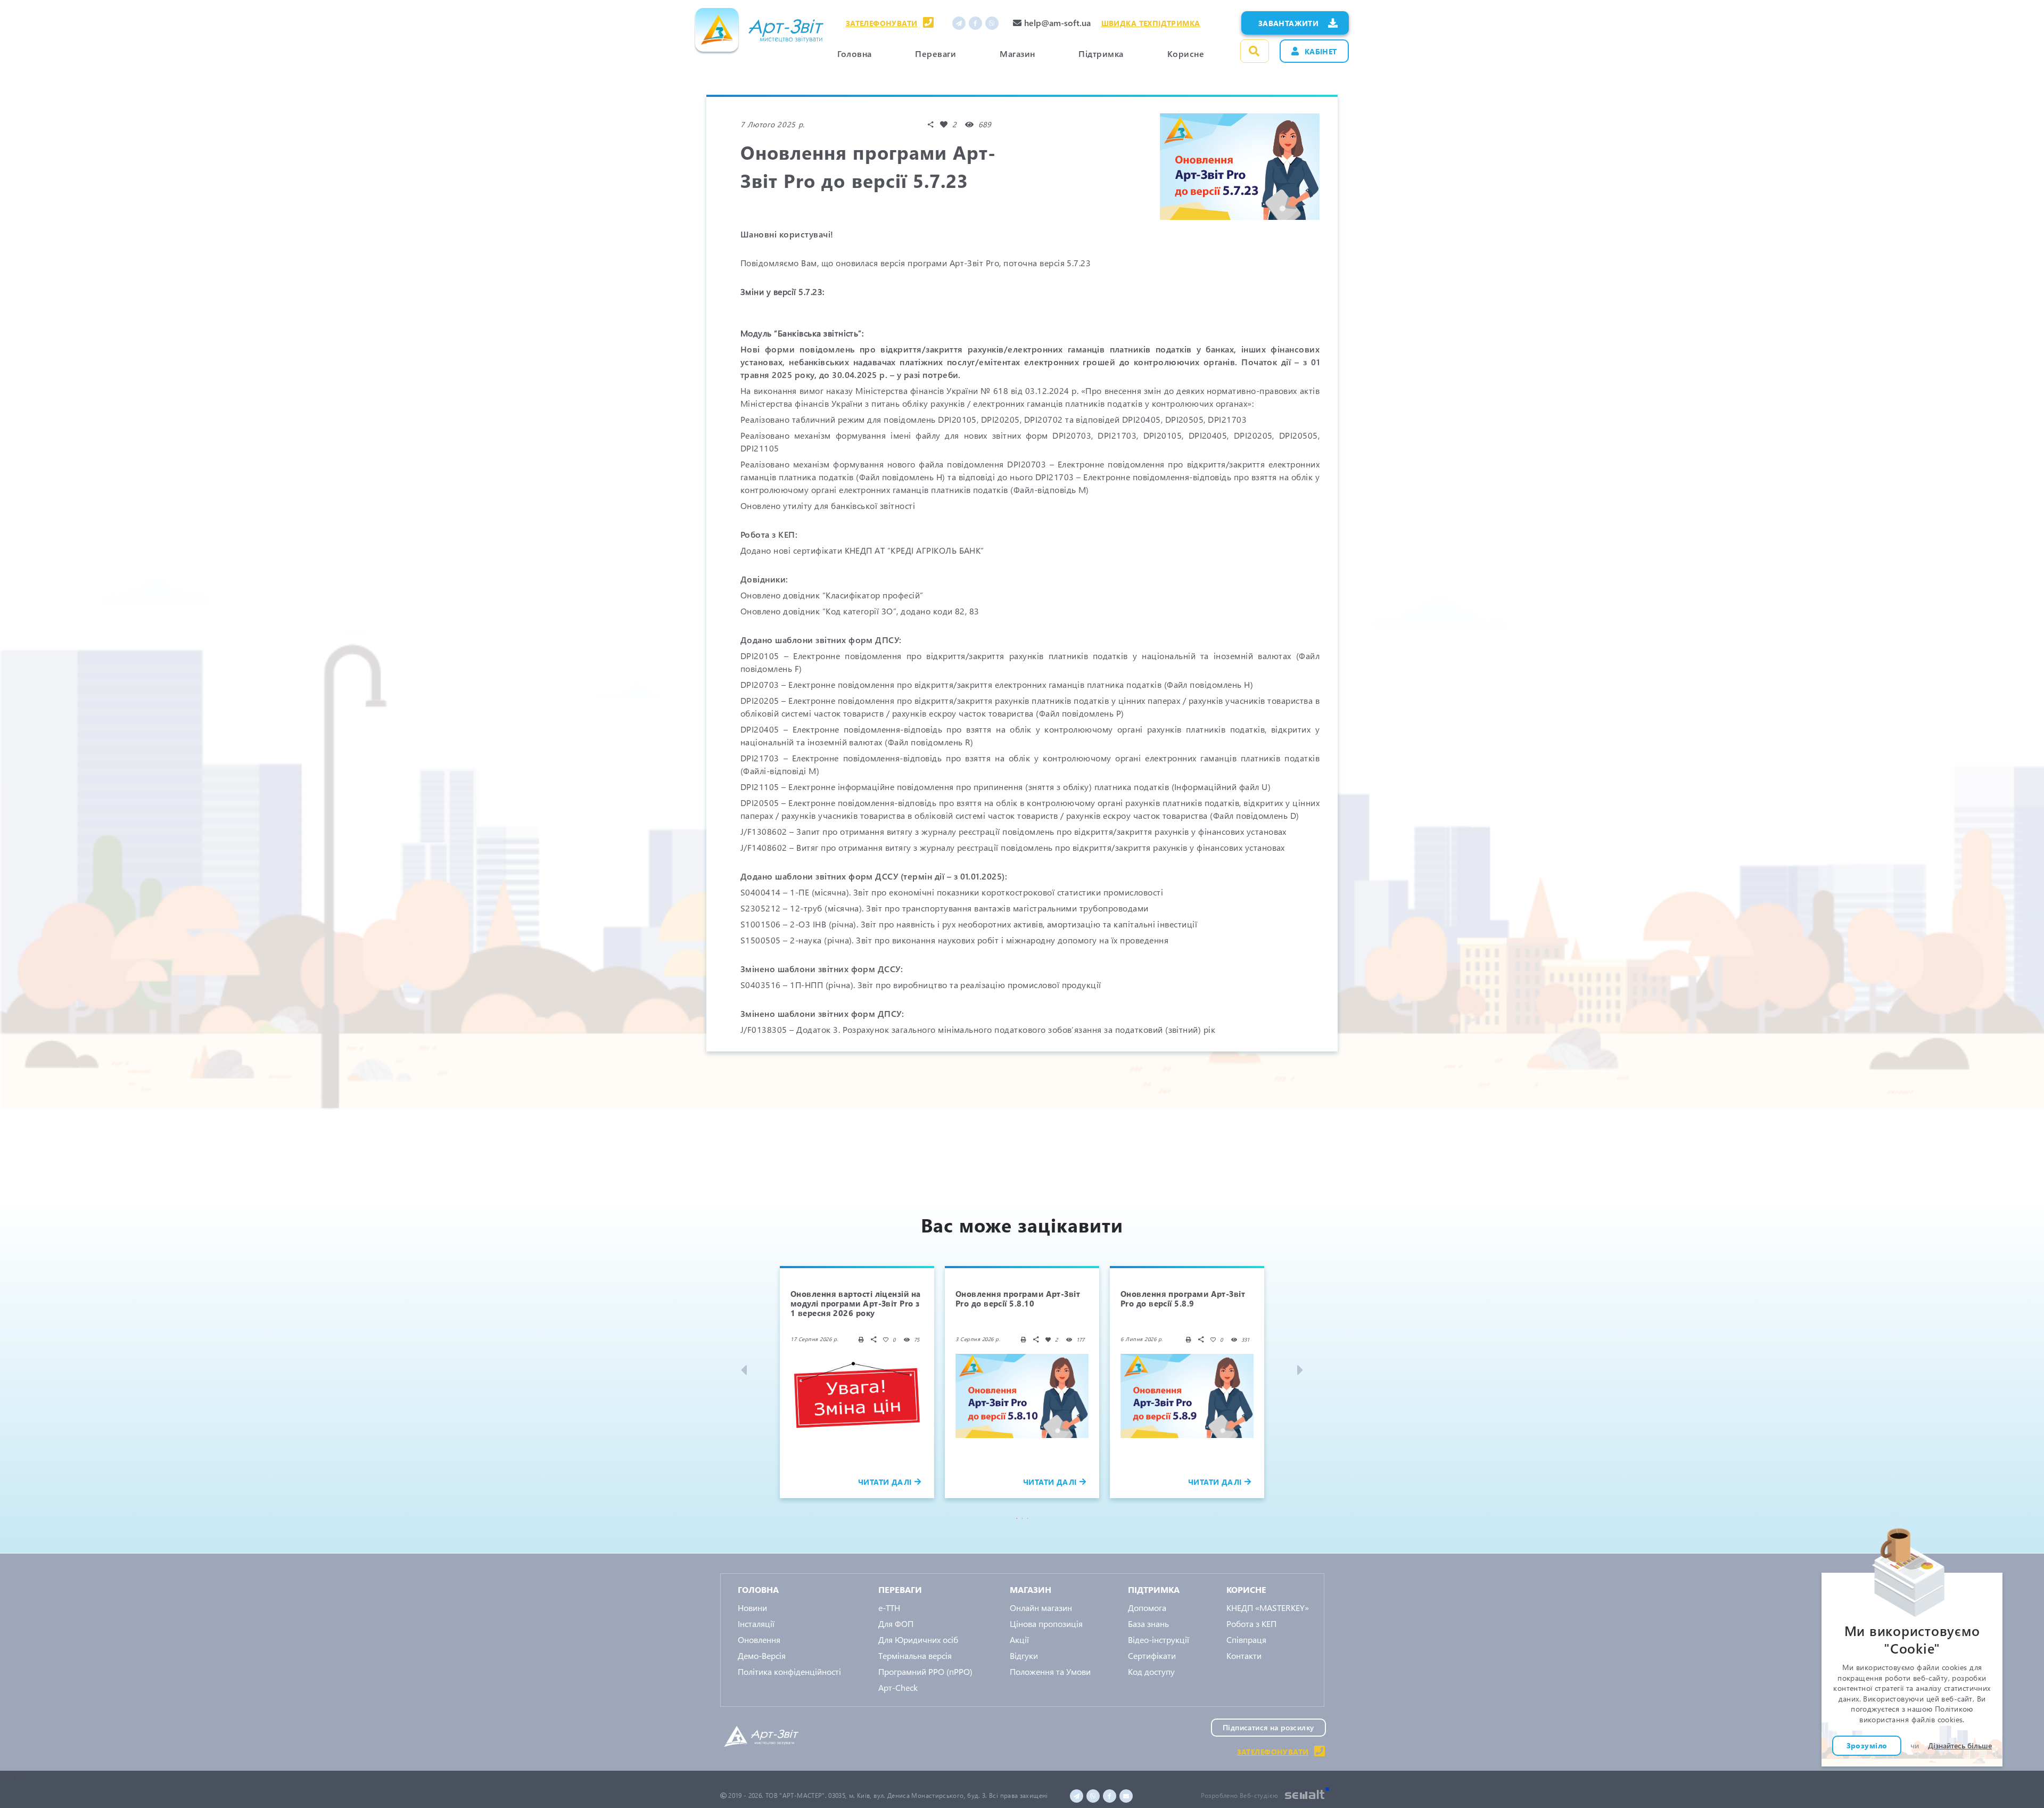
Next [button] (1299, 1370)
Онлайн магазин (1041, 1608)
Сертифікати (1152, 1655)
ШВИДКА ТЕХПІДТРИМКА (1151, 23)
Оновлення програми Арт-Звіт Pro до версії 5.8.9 (1183, 1299)
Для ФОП (896, 1624)
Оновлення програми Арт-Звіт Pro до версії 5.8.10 (1018, 1299)
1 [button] (1019, 1518)
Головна (854, 54)
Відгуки (1024, 1655)
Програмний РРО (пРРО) (925, 1671)
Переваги (936, 54)
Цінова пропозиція (1046, 1624)
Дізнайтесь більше (1960, 1746)
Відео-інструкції (1159, 1639)
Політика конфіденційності (789, 1671)
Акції (1019, 1639)
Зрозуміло (1867, 1746)
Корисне (1186, 54)
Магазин (1017, 54)
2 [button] (1024, 1518)
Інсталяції (756, 1624)
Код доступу (1151, 1671)
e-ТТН (889, 1608)
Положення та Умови (1050, 1671)
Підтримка (1101, 54)
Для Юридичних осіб (918, 1639)
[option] (857, 1382)
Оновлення (759, 1639)
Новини (752, 1608)
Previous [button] (745, 1370)
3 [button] (1029, 1518)
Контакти (1244, 1655)
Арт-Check (898, 1687)
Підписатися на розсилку (1268, 1727)
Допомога (1147, 1608)
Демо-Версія (762, 1655)
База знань (1148, 1624)
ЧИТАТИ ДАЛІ (885, 1482)
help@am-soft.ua (1057, 23)
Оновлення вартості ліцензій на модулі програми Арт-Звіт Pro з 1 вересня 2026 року (856, 1303)
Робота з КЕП (1251, 1624)
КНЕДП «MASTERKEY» (1268, 1608)
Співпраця (1246, 1639)
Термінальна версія (915, 1655)
